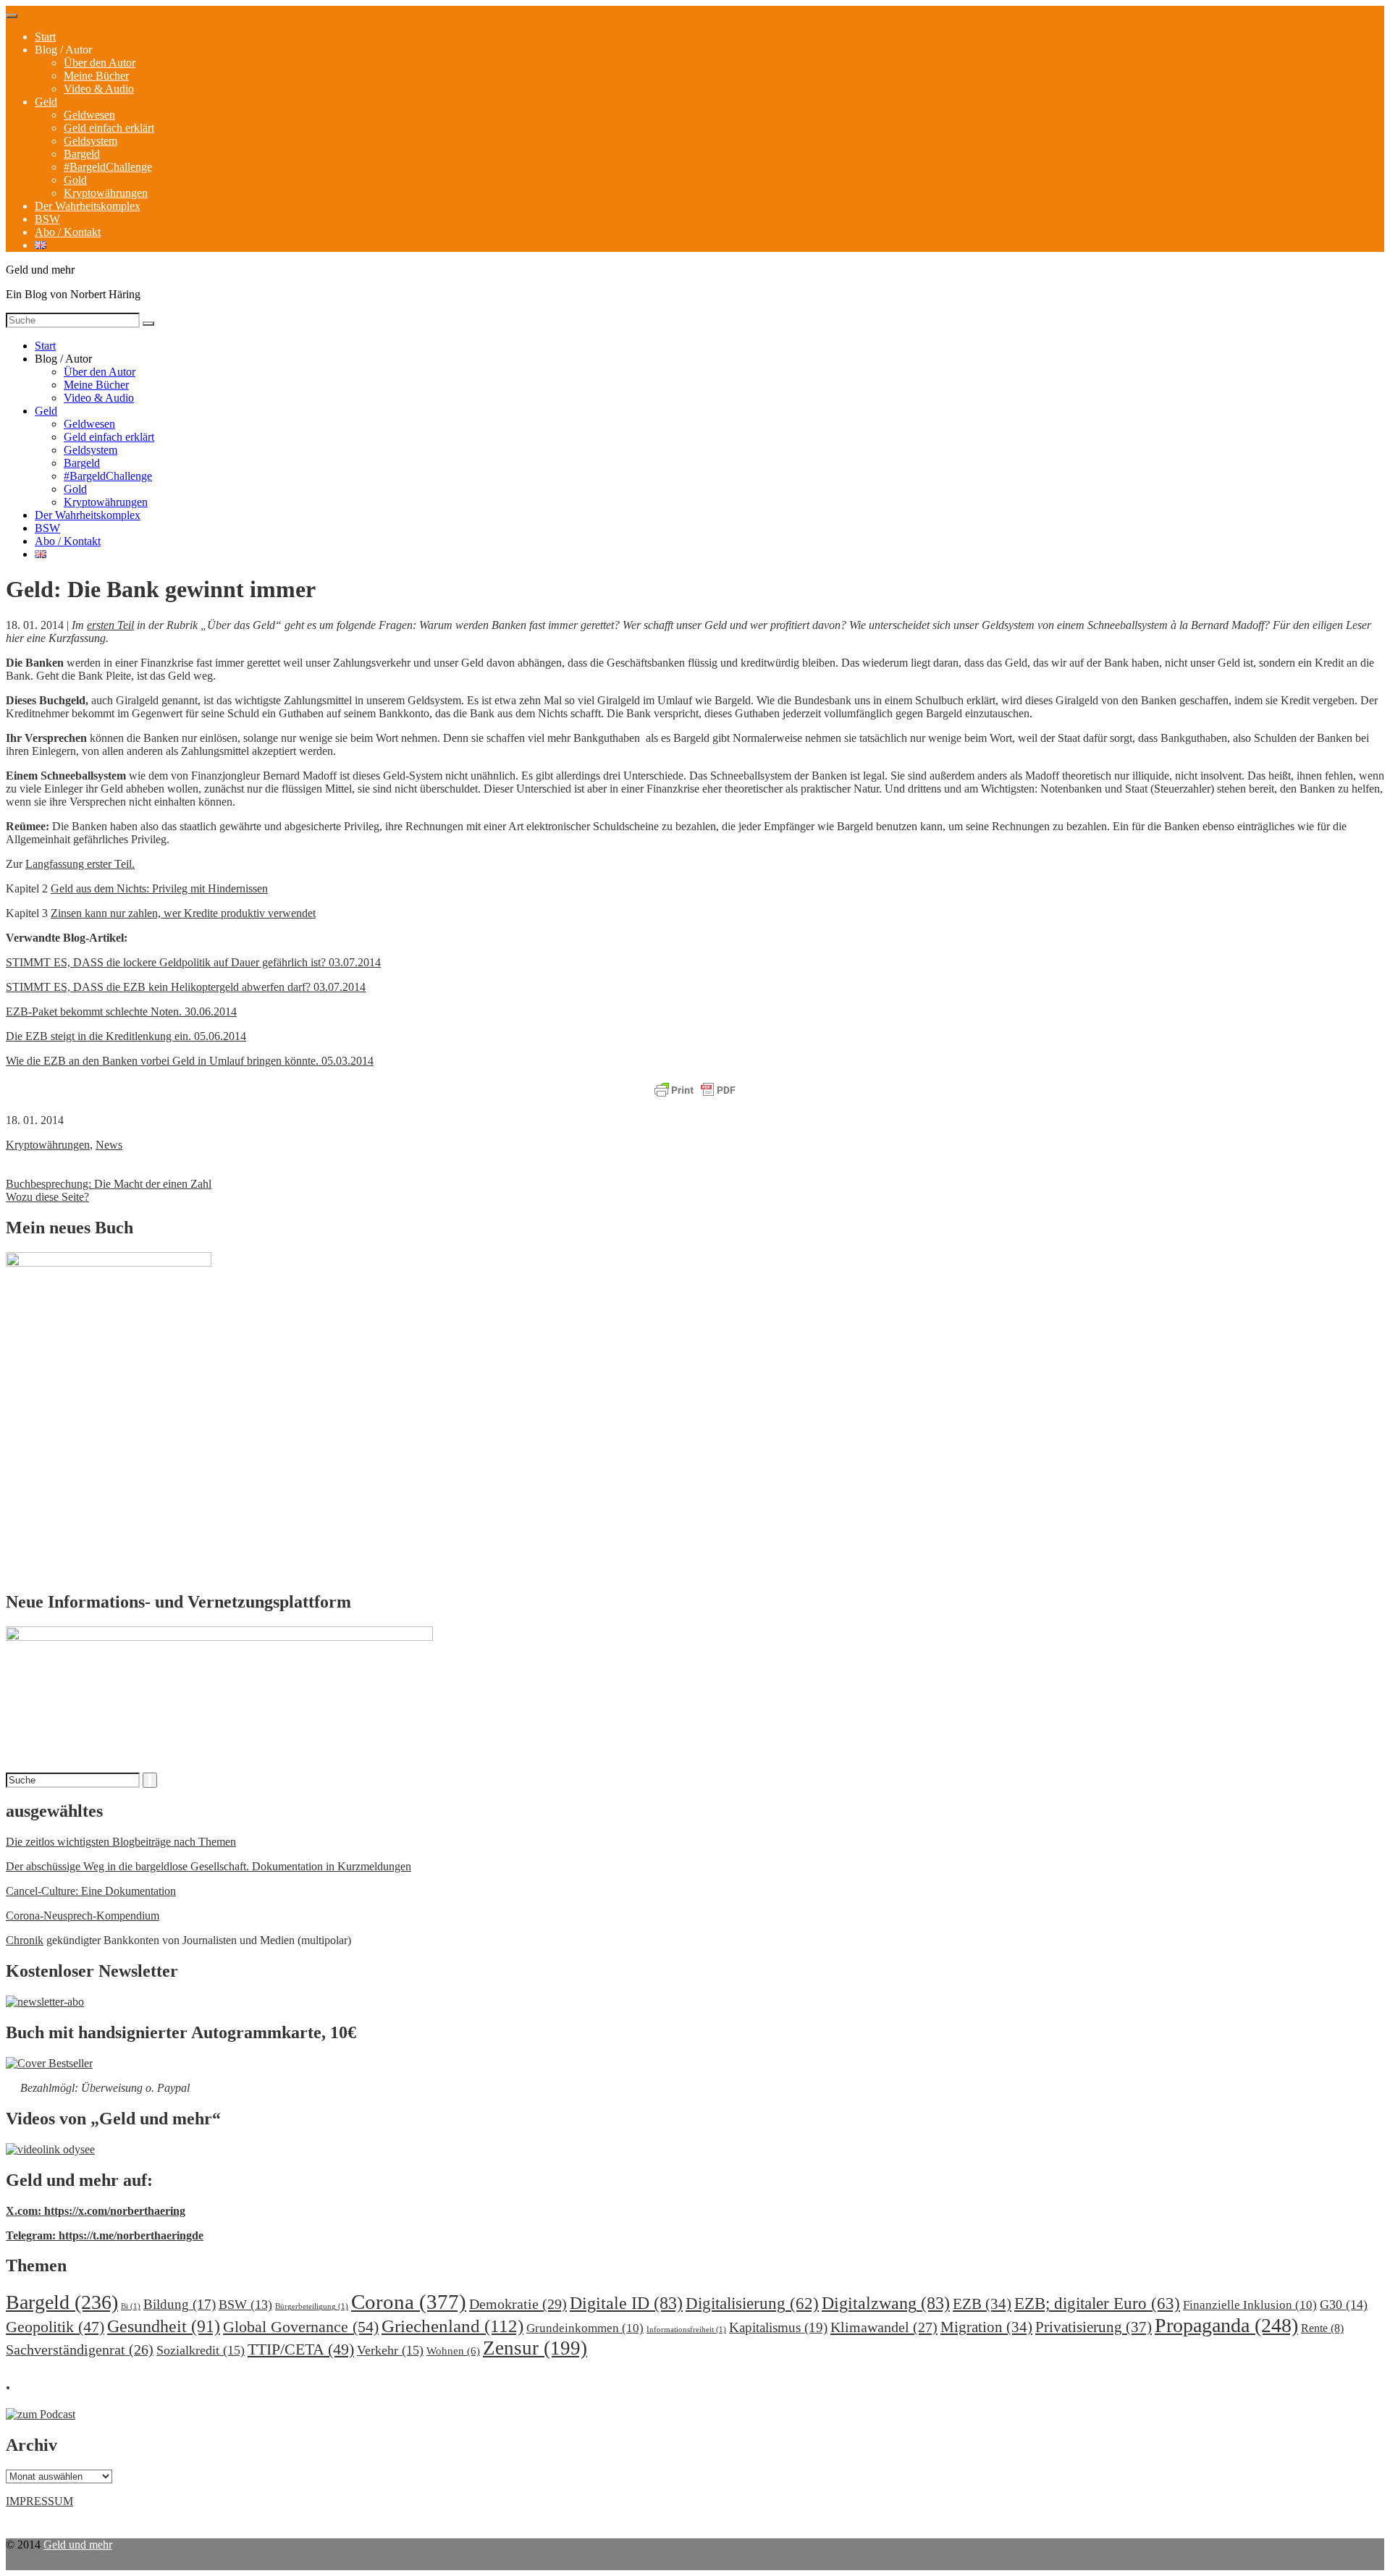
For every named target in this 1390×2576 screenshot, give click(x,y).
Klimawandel (884, 2327)
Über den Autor (100, 63)
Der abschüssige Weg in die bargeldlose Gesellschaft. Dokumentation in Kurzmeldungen (208, 1866)
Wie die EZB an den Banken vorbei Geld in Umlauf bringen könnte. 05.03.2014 (190, 1061)
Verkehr (390, 2350)
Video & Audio (99, 89)
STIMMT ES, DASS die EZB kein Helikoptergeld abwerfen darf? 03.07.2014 (186, 987)
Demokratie (518, 2304)
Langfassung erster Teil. (80, 864)
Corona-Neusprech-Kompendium (83, 1916)
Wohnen (453, 2351)
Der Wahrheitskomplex (88, 206)
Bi (131, 2306)
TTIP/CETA (301, 2349)
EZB (982, 2304)
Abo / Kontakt (68, 232)
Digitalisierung (752, 2303)
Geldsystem (90, 141)
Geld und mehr (78, 2545)
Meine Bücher (96, 76)
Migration (986, 2327)
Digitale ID (626, 2303)
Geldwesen (89, 115)
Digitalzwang (886, 2303)
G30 (1344, 2305)
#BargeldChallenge (108, 167)
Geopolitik (55, 2327)
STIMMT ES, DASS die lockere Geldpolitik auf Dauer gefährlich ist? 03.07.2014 (193, 962)
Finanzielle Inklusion (1250, 2305)
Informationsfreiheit (686, 2330)
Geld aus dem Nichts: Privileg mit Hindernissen (159, 888)
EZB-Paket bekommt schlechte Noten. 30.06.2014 (121, 1012)
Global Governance (301, 2327)
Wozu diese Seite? (47, 1197)
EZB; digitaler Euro (1097, 2303)
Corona (409, 2302)
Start (45, 37)
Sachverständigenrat (80, 2349)
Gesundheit (164, 2326)
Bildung (180, 2304)
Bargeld (82, 154)
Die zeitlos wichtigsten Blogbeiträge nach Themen (121, 1842)
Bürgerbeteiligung (312, 2306)
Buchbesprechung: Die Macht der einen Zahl (109, 1184)
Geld (46, 102)
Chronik (25, 1940)
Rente (1322, 2328)
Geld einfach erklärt (109, 128)
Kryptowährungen (106, 193)
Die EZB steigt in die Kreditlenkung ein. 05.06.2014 (126, 1036)
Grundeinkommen (585, 2328)
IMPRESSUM (39, 2501)
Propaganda (1226, 2325)
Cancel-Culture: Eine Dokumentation (91, 1891)
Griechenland (452, 2326)
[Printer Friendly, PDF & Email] (695, 1091)
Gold (75, 180)
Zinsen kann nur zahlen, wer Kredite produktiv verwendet (183, 913)
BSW (47, 219)
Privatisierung (1094, 2327)
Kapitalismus (778, 2327)
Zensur (535, 2348)
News (109, 1145)
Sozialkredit (201, 2350)
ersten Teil (110, 625)
